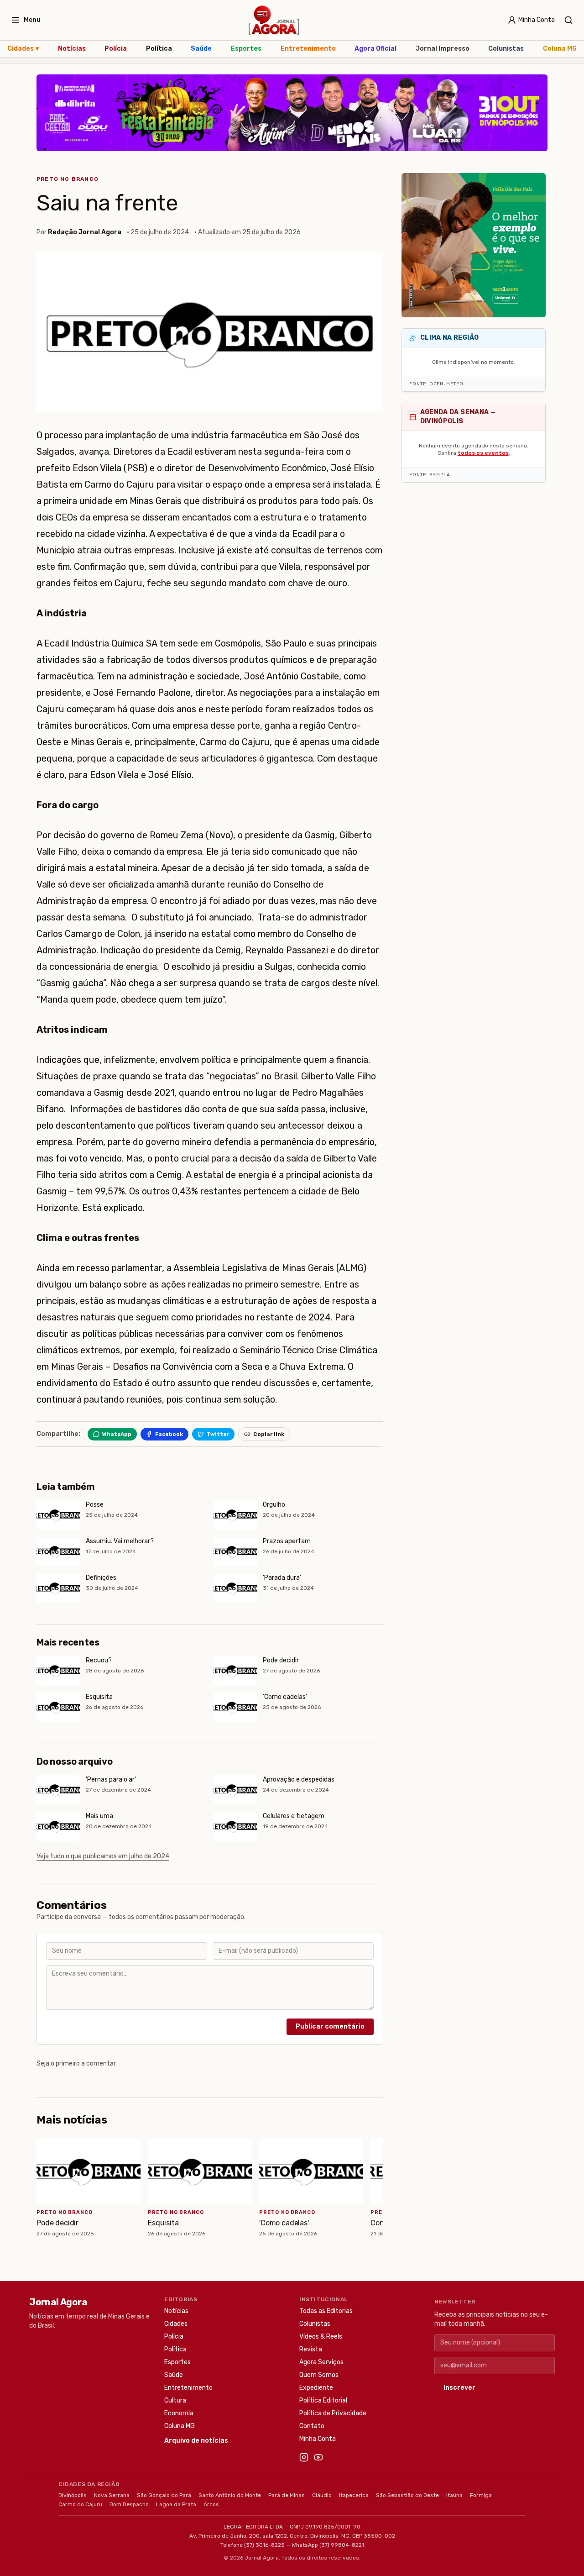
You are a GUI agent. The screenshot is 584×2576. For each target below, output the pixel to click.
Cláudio (322, 2495)
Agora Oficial (375, 49)
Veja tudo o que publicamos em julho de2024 (103, 1856)
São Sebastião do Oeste (407, 2495)
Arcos (211, 2504)
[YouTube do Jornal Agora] (318, 2457)
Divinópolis (73, 2495)
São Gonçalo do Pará (164, 2495)
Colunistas (506, 49)
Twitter (218, 1434)
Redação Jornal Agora (85, 232)
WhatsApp (117, 1434)
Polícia (116, 49)
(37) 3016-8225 (264, 2545)
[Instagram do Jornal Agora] (304, 2457)
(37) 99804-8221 (342, 2545)
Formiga (481, 2495)
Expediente (316, 2388)
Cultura (175, 2400)
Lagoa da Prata (176, 2504)
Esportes (246, 49)
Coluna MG (560, 49)
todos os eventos (483, 453)
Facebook (169, 1434)
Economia (179, 2413)
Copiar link (269, 1434)
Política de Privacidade (333, 2413)
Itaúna (454, 2495)
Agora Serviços (321, 2362)
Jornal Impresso (443, 49)
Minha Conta (318, 2439)
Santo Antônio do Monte (230, 2495)
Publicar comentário (330, 2027)
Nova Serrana (112, 2495)
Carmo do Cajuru (80, 2504)
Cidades (23, 49)
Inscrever (459, 2388)
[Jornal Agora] (274, 20)
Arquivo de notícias (196, 2441)
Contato (312, 2426)
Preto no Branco (68, 179)
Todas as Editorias (326, 2311)
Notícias (72, 49)
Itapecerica (354, 2495)
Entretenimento (308, 49)
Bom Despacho (129, 2504)
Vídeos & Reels (321, 2337)
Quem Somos (319, 2375)
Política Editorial (323, 2400)
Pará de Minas (287, 2495)
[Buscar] (568, 20)
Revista (311, 2349)
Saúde (201, 49)
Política (159, 49)
